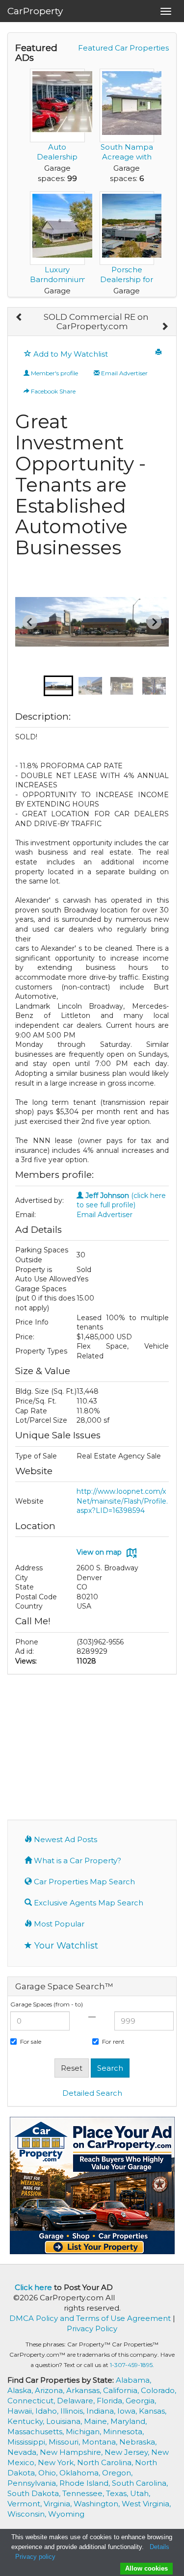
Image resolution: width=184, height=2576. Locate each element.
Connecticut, (32, 2401)
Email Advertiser (124, 373)
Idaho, (48, 2411)
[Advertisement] (92, 1746)
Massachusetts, (37, 2432)
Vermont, (26, 2504)
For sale (31, 2042)
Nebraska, (138, 2442)
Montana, (101, 2442)
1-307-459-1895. (132, 2365)
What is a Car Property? (77, 1860)
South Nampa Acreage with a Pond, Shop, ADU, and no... (127, 162)
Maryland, (129, 2421)
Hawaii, (21, 2411)
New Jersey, (128, 2452)
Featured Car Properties (123, 48)
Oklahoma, (81, 2473)
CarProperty (35, 11)
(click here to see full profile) (121, 1200)
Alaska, (21, 2390)
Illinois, (73, 2411)
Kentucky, (27, 2421)
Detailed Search (92, 2093)
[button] (58, 686)
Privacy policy (35, 2557)
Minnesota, (123, 2432)
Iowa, (128, 2411)
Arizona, (51, 2390)
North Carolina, (106, 2462)
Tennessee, (84, 2493)
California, (122, 2390)
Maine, (97, 2421)
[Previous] (19, 317)
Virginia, (59, 2504)
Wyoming (66, 2514)
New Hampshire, (72, 2452)
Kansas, (153, 2411)
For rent (113, 2042)
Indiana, (102, 2411)
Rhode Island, (86, 2483)
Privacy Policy (92, 2329)
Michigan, (84, 2432)
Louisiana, (65, 2421)
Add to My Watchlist (70, 354)
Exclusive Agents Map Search (88, 1903)
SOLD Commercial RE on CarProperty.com (96, 322)
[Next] (165, 327)
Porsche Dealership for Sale (127, 279)
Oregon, (117, 2473)
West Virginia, (146, 2504)
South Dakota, (35, 2493)
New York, (57, 2462)
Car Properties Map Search (83, 1882)
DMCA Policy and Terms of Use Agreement (90, 2318)
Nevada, (24, 2452)
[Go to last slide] (30, 622)
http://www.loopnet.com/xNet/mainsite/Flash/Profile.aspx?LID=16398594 (122, 1501)
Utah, (140, 2493)
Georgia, (141, 2401)
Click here (33, 2287)
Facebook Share (53, 391)
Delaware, (77, 2401)
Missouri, (65, 2442)
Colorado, (158, 2390)
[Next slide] (154, 622)
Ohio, (49, 2473)
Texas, (118, 2493)
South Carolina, (140, 2483)
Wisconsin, (28, 2514)
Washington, (98, 2504)
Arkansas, (85, 2390)
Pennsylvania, (33, 2483)
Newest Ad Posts (65, 1839)
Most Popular (58, 1924)
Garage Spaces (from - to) (47, 2004)
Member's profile (54, 373)
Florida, (111, 2401)
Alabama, (133, 2380)
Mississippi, (28, 2442)
